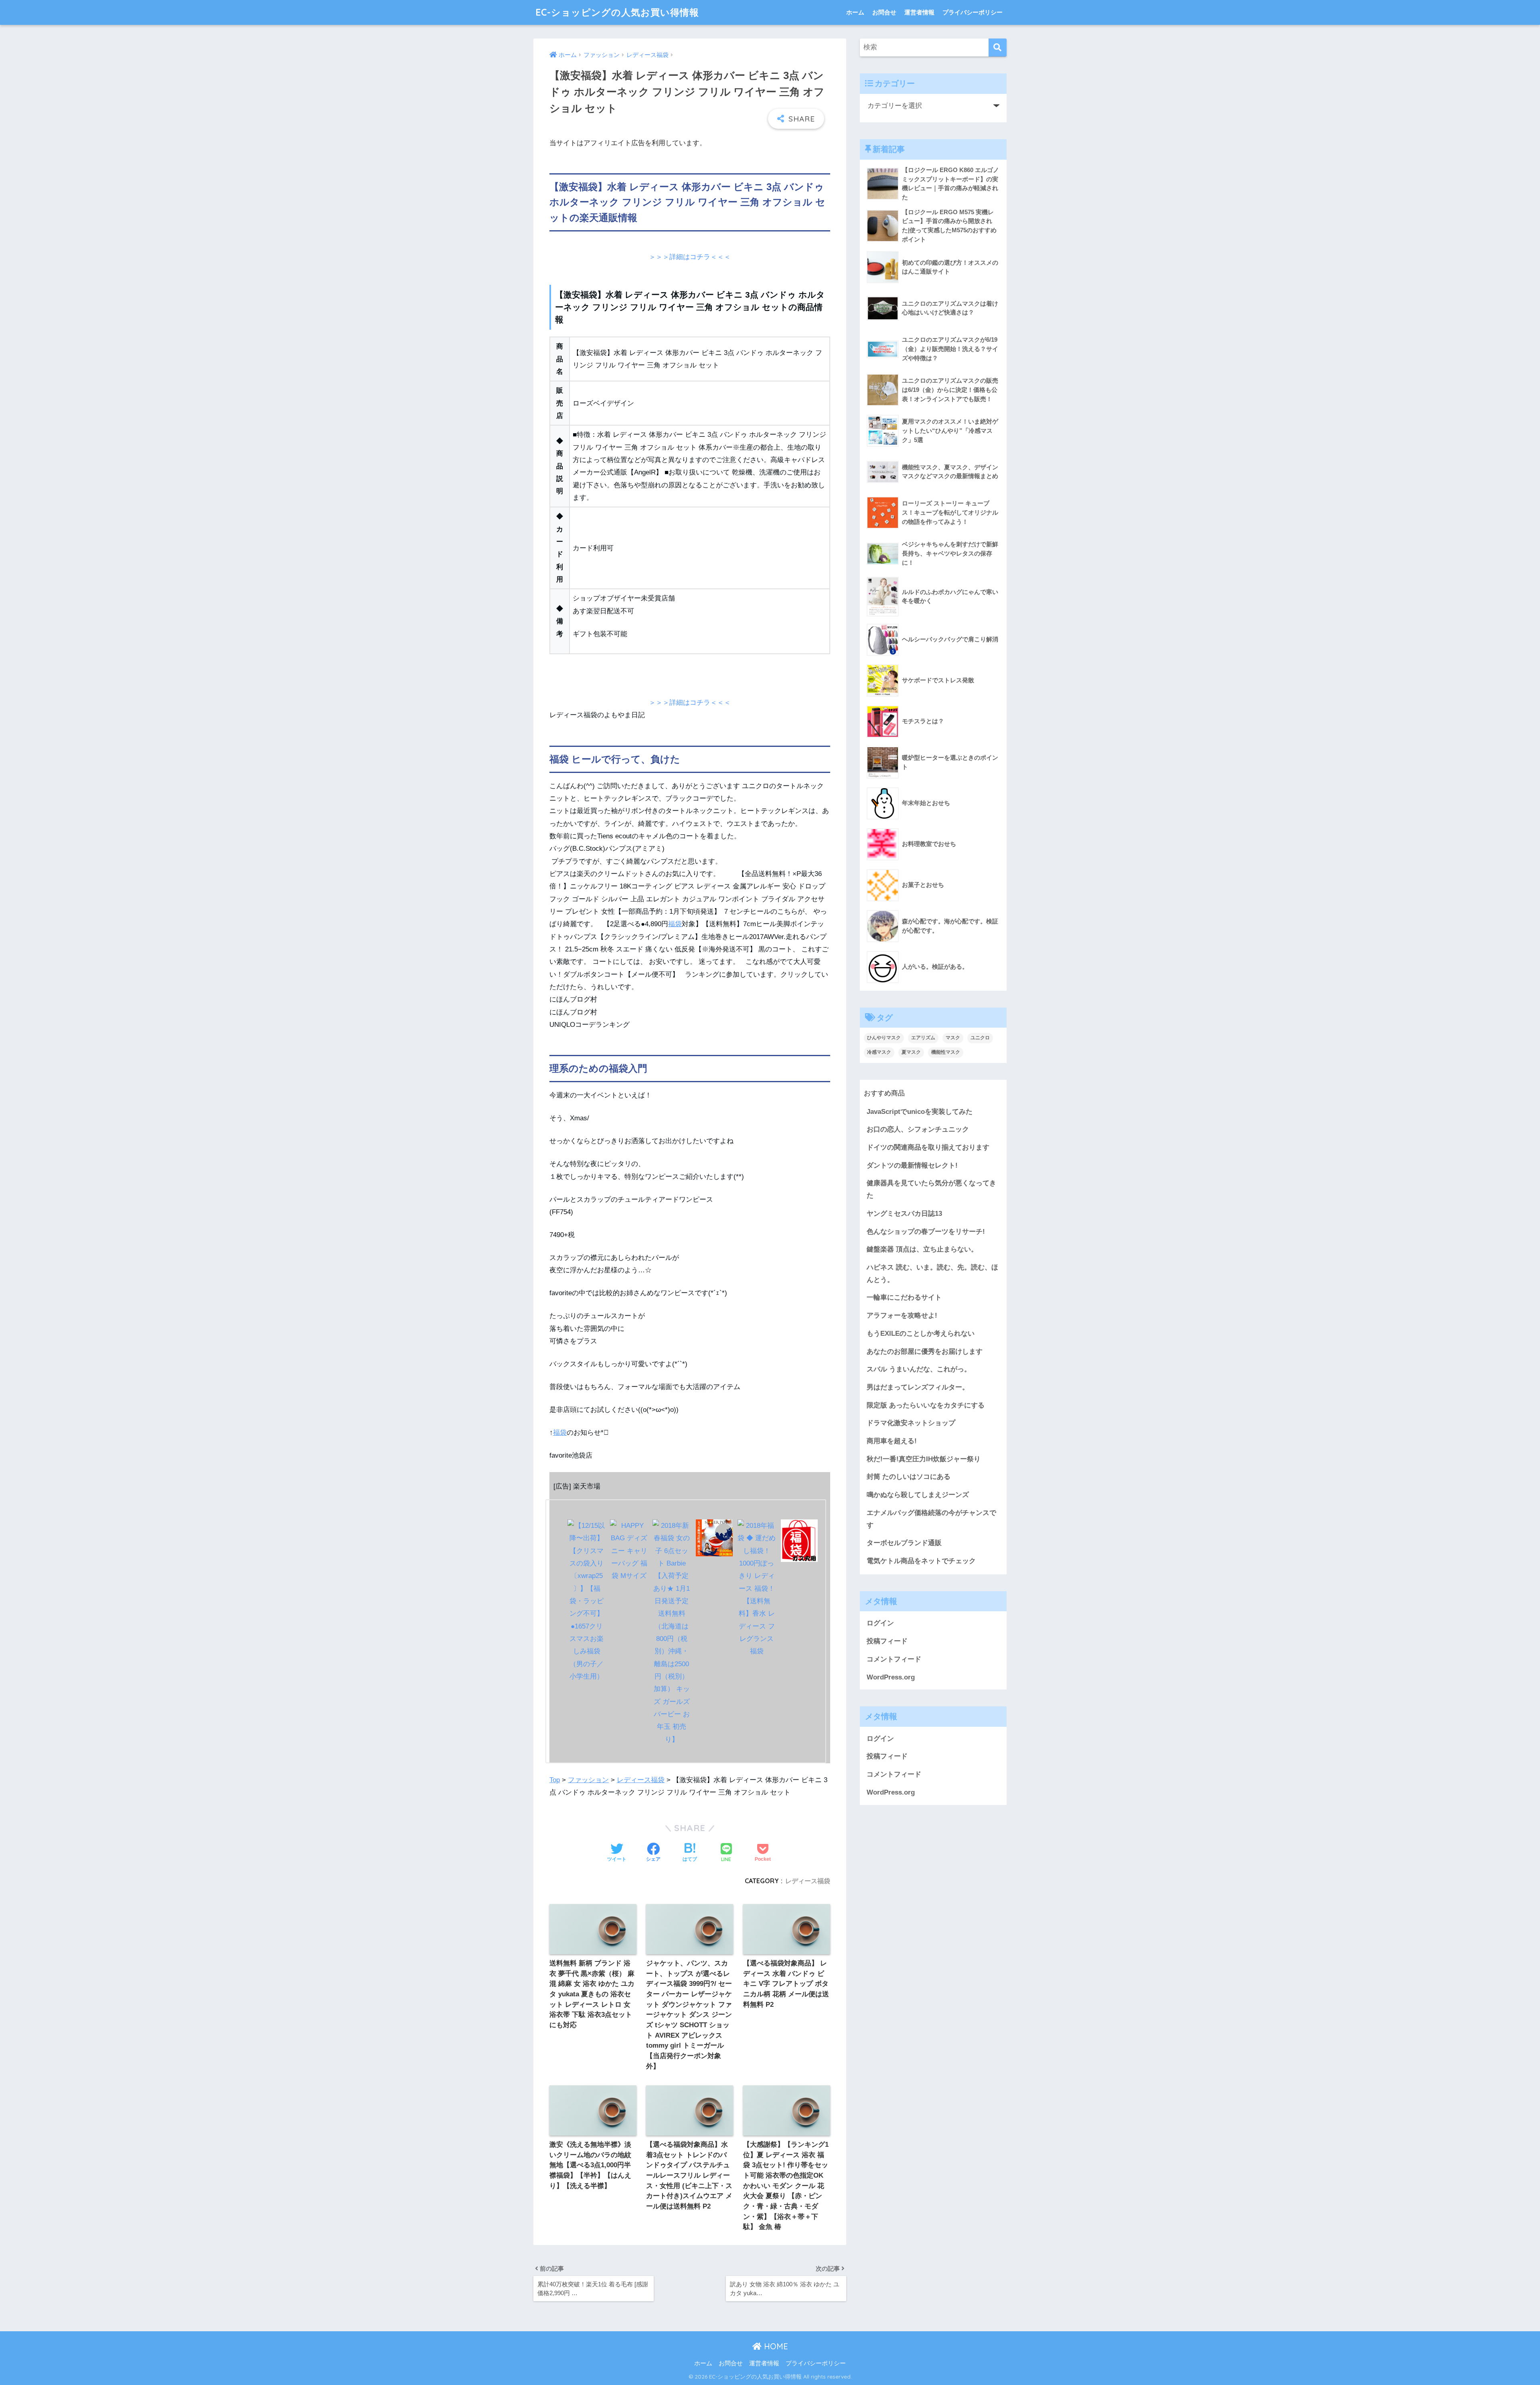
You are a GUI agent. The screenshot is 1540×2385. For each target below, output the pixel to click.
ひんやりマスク (884, 1038)
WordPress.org (891, 1677)
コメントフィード (894, 1659)
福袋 (675, 924)
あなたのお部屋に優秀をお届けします (925, 1352)
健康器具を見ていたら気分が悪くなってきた (931, 1189)
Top (555, 1780)
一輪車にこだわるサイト (904, 1297)
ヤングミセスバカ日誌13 (904, 1214)
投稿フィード (887, 1641)
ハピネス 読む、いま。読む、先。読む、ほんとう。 (932, 1274)
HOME (775, 2346)
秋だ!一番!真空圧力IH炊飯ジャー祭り (924, 1459)
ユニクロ (980, 1038)
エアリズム (923, 1038)
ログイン (880, 1623)
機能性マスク (946, 1052)
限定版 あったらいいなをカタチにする (926, 1405)
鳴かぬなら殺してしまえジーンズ (918, 1495)
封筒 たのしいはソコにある (909, 1477)
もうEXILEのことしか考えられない (921, 1333)
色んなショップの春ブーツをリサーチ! (926, 1232)
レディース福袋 (641, 1780)
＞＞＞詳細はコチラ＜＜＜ (690, 257)
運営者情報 (919, 12)
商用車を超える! (892, 1441)
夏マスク (911, 1052)
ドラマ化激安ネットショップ (911, 1423)
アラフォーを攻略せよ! (902, 1315)
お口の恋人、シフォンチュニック (918, 1129)
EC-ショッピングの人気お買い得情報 (617, 12)
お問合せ (884, 12)
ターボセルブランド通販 (904, 1543)
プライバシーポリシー (973, 12)
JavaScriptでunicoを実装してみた (920, 1112)
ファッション (588, 1780)
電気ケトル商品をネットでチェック (921, 1561)
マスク (953, 1038)
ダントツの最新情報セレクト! (912, 1165)
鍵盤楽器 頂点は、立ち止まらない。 (922, 1249)
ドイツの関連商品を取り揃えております (928, 1147)
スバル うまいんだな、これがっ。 (919, 1369)
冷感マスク (879, 1052)
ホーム (855, 12)
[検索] (998, 48)
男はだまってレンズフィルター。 (918, 1387)
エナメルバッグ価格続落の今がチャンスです (931, 1519)
